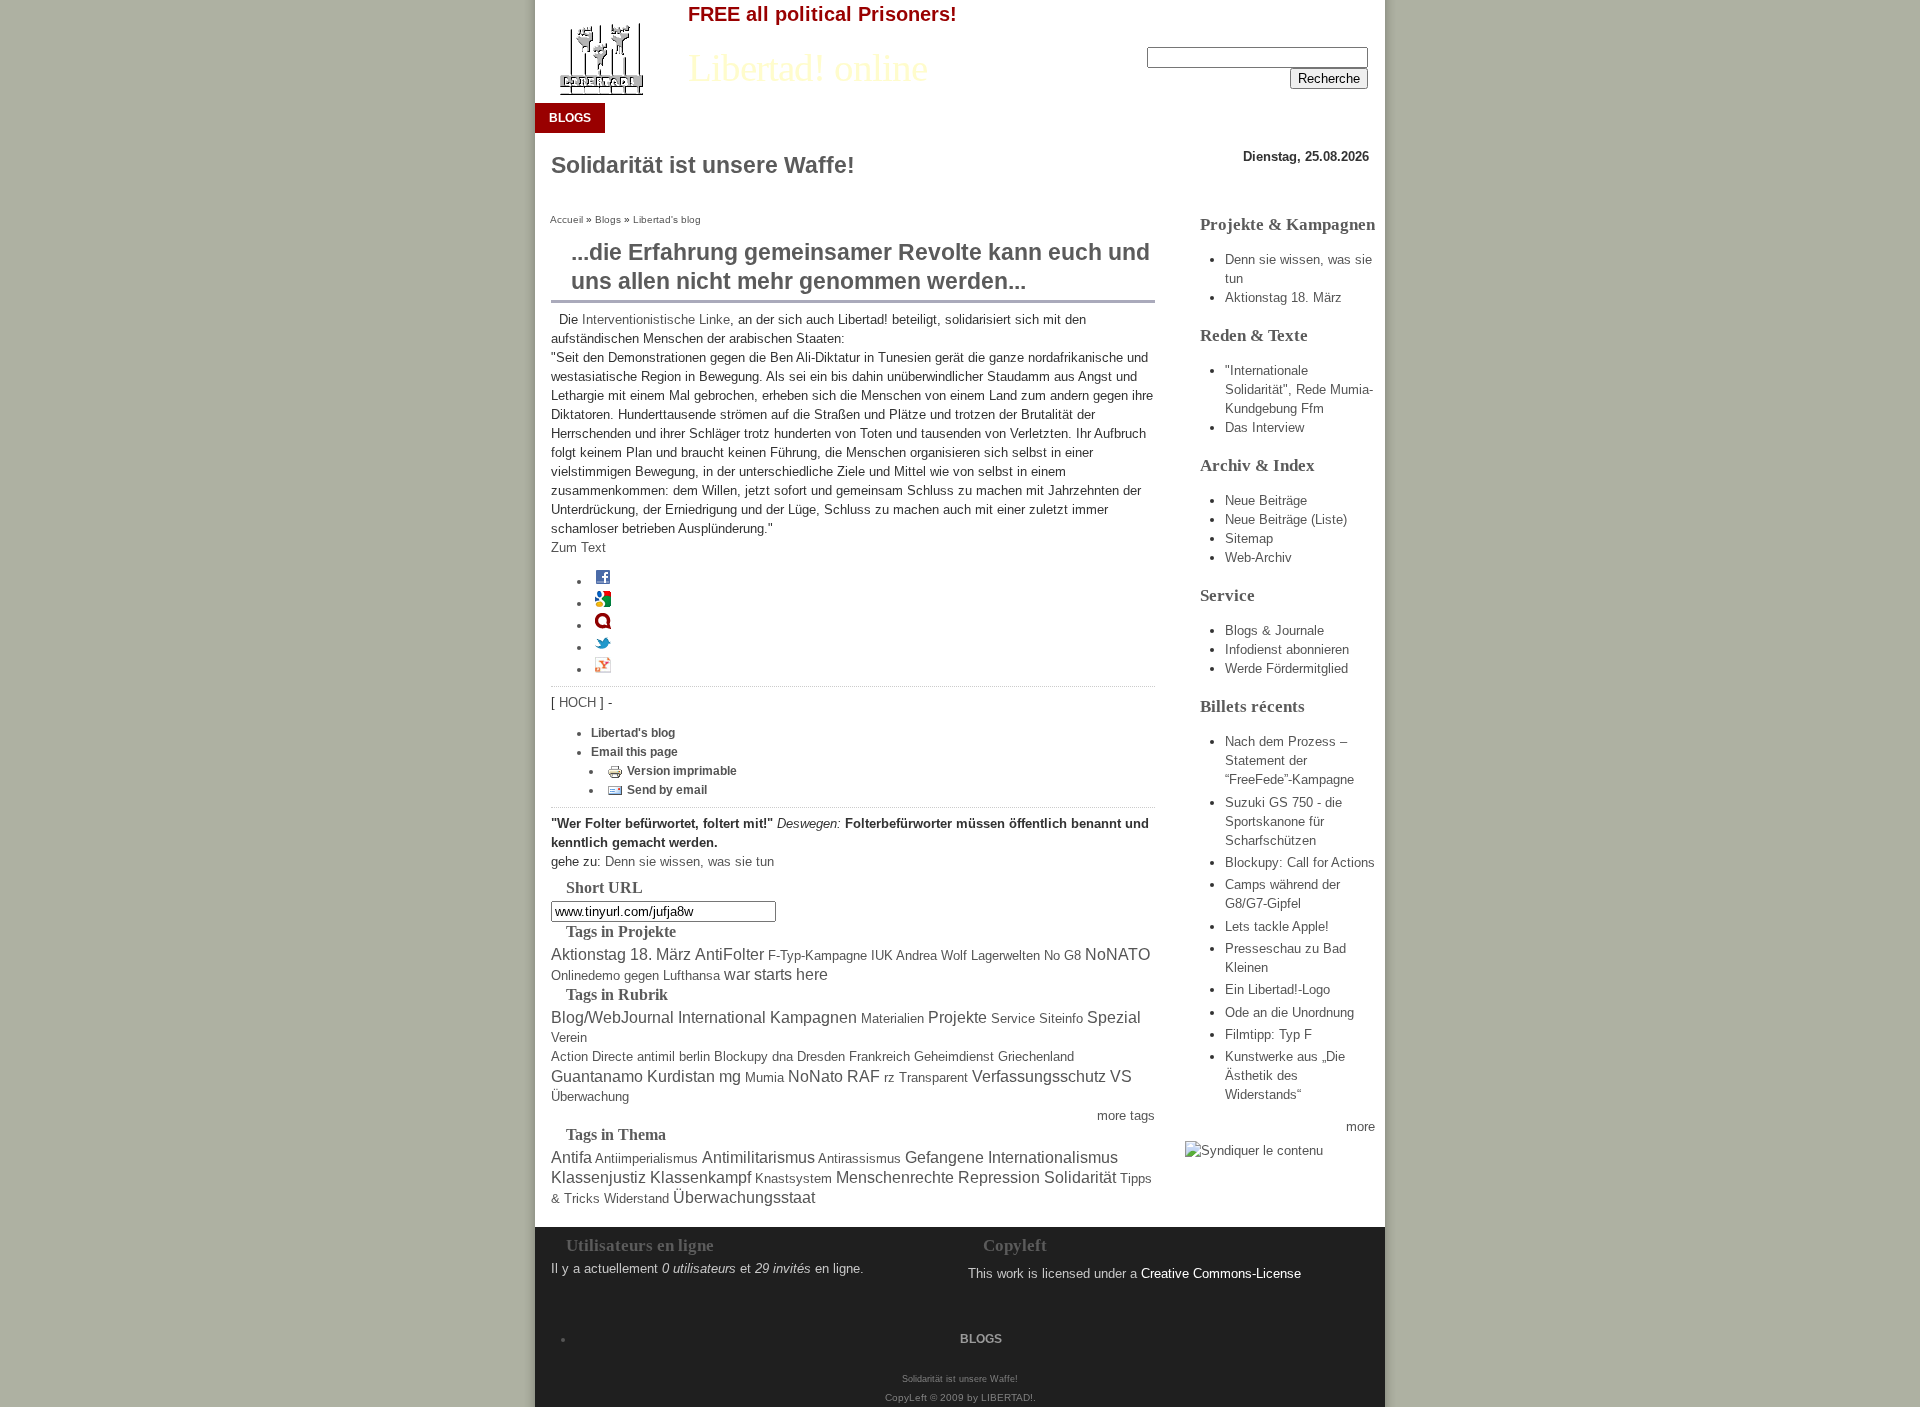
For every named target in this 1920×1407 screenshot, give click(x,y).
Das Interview (1264, 427)
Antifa (571, 1157)
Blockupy (741, 1056)
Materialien (892, 1018)
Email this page (634, 752)
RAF (863, 1076)
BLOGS (570, 118)
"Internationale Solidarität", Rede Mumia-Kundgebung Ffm (1299, 389)
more (1360, 1126)
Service (1013, 1018)
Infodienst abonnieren (1287, 649)
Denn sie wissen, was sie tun (689, 861)
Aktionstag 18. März (621, 954)
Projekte (957, 1017)
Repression (999, 1177)
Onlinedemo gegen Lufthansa (635, 975)
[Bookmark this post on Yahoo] (603, 669)
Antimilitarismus (758, 1157)
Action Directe (592, 1056)
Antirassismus (859, 1158)
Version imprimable (682, 771)
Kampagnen (813, 1017)
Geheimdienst (954, 1056)
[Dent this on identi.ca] (603, 625)
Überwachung (590, 1096)
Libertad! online (807, 68)
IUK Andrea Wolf (919, 955)
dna (782, 1056)
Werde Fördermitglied (1286, 668)
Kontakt (1346, 31)
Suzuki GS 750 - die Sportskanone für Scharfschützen (1283, 821)
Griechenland (1036, 1056)
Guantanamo (597, 1076)
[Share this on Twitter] (603, 647)
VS (1121, 1076)
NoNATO (1117, 954)
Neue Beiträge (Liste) (1286, 519)
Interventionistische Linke (656, 319)
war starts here (776, 974)
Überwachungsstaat (744, 1197)
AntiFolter (729, 954)
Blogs (608, 219)
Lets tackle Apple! (1277, 926)
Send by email (667, 790)
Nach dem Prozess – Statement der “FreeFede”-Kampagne (1289, 760)
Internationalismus (1053, 1157)
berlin (694, 1056)
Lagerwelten (1005, 955)
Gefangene (944, 1157)
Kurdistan (681, 1076)
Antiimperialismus (646, 1158)
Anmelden (1277, 31)
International (722, 1017)
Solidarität (1080, 1177)
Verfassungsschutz (1039, 1076)
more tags (1126, 1115)
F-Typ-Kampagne (817, 955)
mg (730, 1076)
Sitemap (1249, 538)
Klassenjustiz (598, 1177)
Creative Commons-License (1221, 1273)
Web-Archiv (1258, 557)
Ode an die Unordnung (1289, 1012)
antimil (656, 1056)
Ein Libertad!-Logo (1277, 989)
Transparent (933, 1077)
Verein (569, 1037)
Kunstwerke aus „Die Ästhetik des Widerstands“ (1285, 1075)
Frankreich (879, 1056)
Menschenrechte (895, 1177)
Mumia (764, 1077)
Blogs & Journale (1274, 630)
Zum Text (578, 547)
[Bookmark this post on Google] (603, 603)
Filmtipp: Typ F (1268, 1034)
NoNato (815, 1076)
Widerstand (636, 1198)
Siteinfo (1061, 1018)
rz (889, 1077)
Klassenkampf (700, 1177)
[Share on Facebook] (603, 581)
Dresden (821, 1056)
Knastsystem (793, 1178)
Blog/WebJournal (612, 1017)
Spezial (1114, 1017)
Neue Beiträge (1266, 500)
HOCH (579, 702)
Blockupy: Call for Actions (1300, 862)
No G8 (1062, 955)
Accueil (566, 219)
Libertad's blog (667, 219)
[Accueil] (600, 59)
